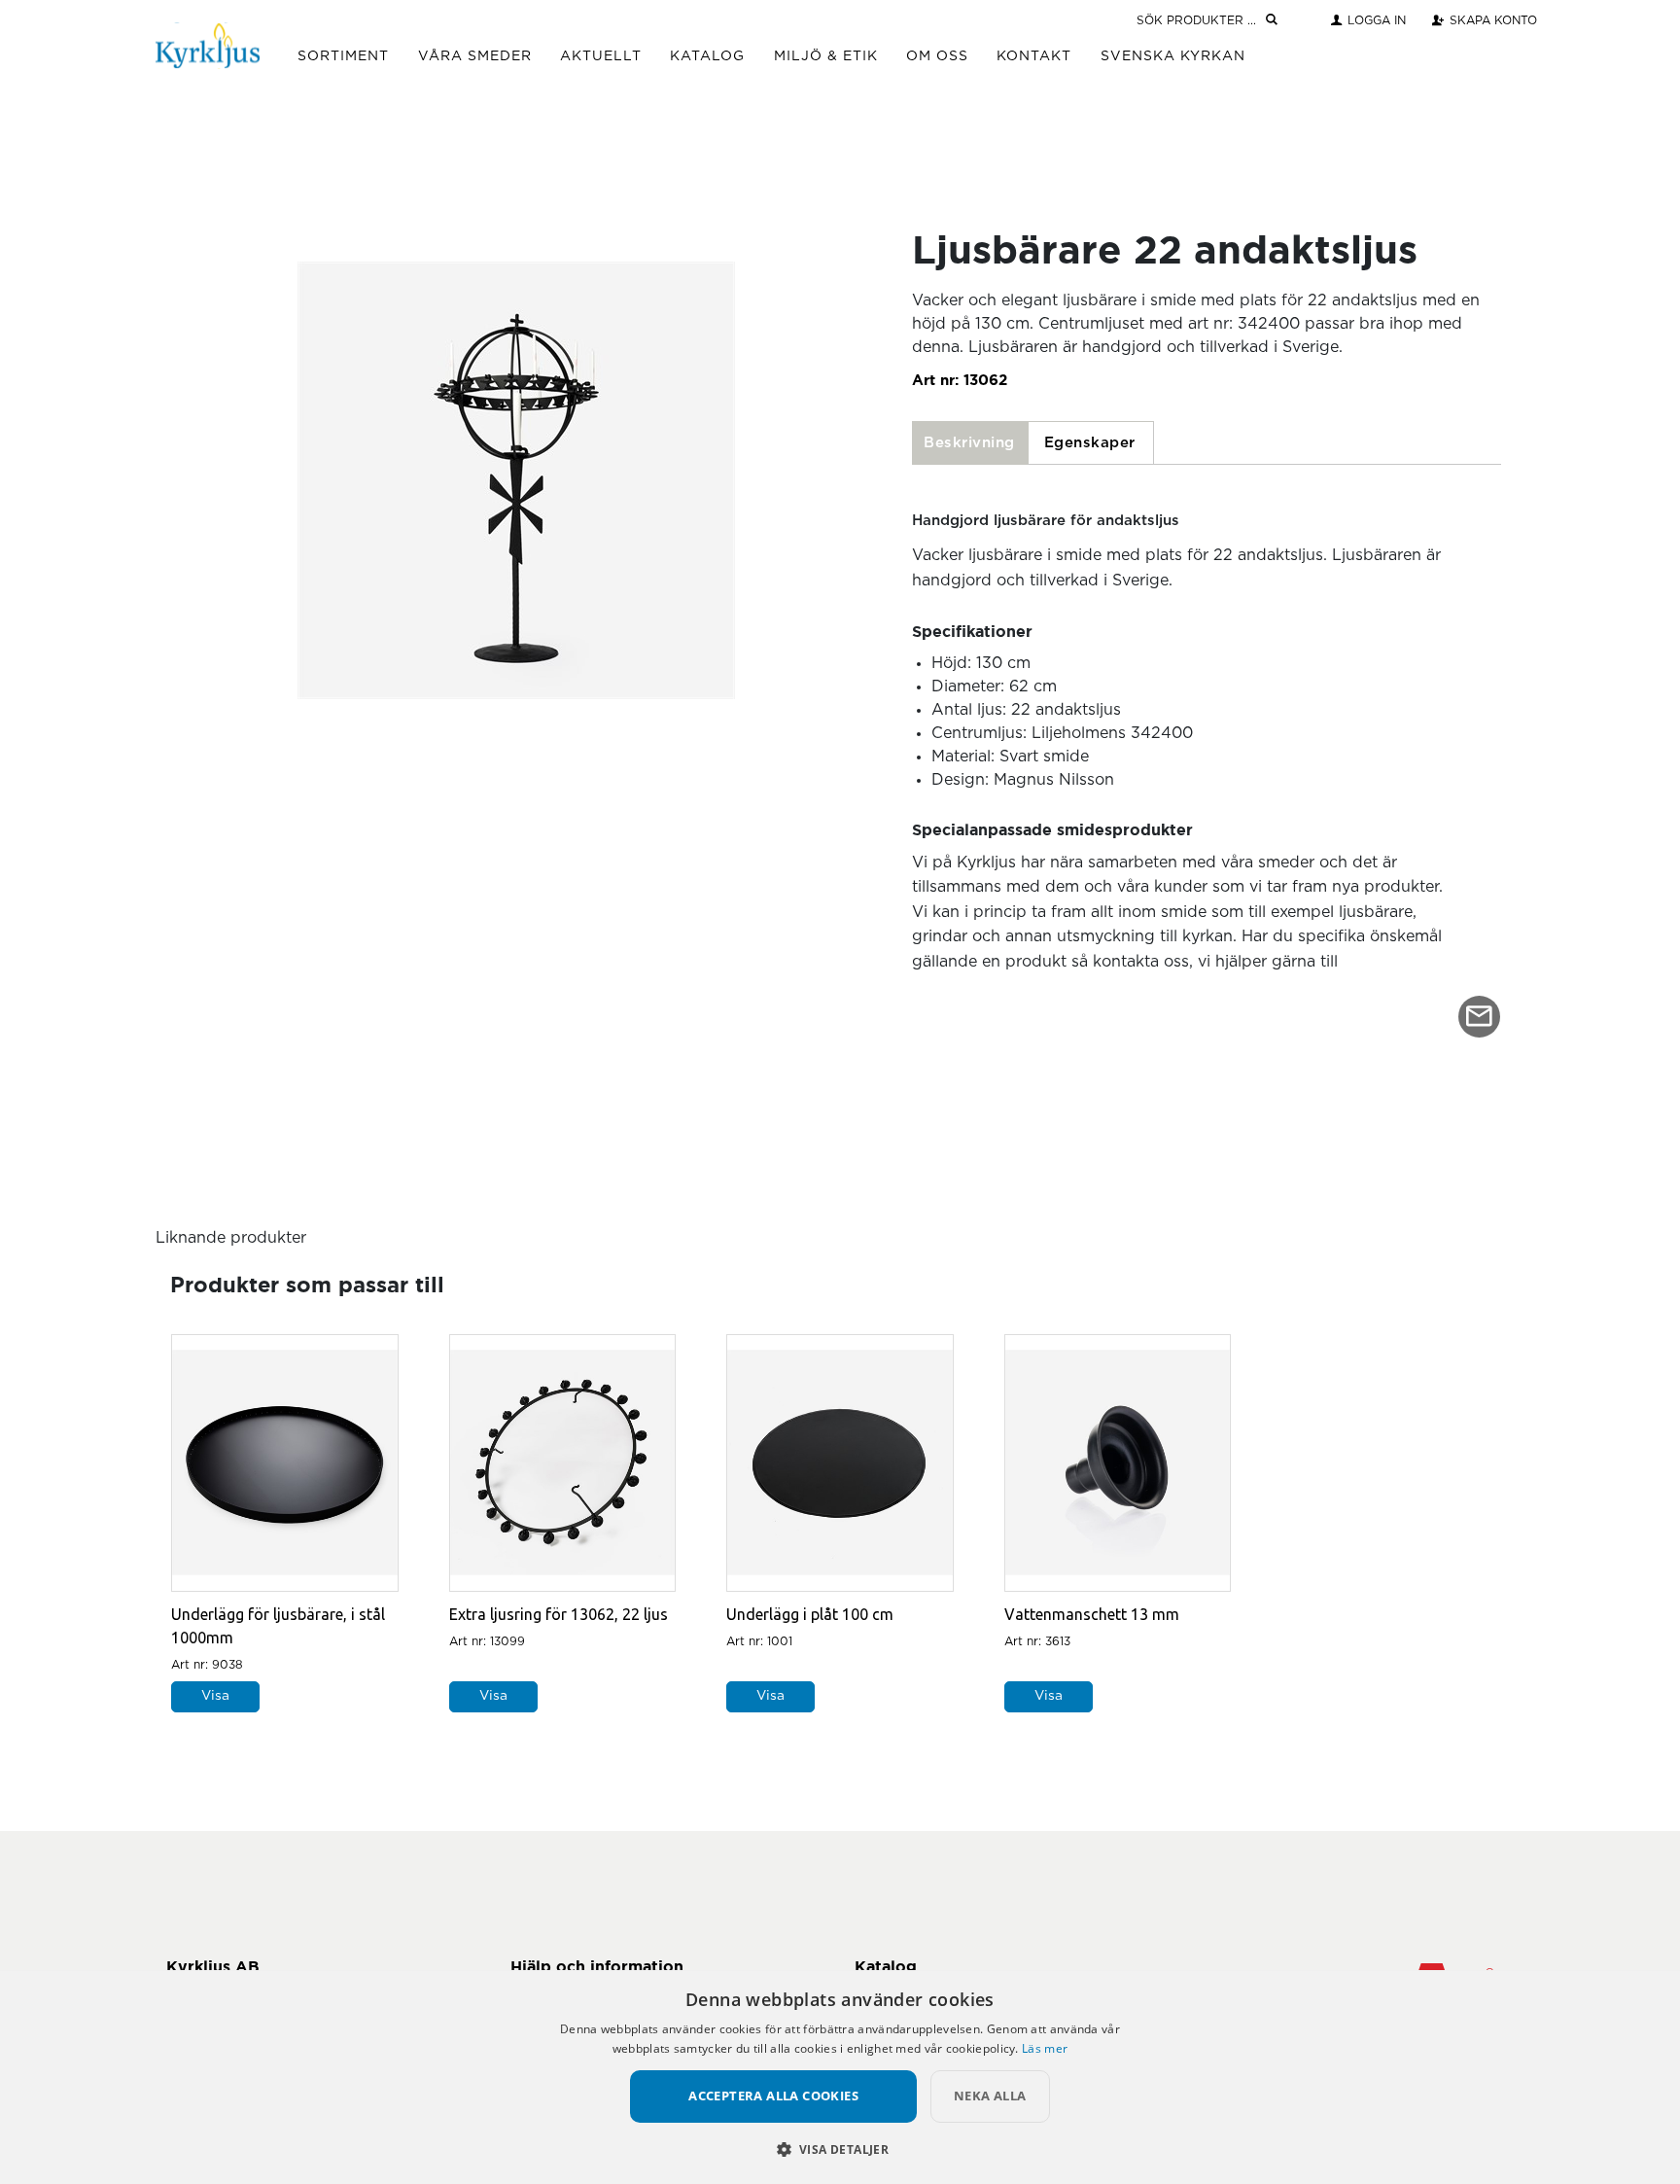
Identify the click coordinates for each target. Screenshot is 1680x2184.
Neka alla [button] (990, 2096)
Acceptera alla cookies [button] (773, 2096)
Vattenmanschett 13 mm (1092, 1614)
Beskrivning (969, 443)
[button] (840, 2149)
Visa (215, 1696)
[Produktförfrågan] (1480, 1017)
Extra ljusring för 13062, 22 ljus (559, 1614)
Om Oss (937, 56)
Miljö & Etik (826, 56)
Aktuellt (601, 56)
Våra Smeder (475, 56)
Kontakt (1034, 56)
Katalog (707, 56)
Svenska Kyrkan (1173, 56)
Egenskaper (1090, 443)
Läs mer (1045, 2048)
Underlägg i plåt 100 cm (810, 1614)
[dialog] (840, 2077)
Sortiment (343, 56)
